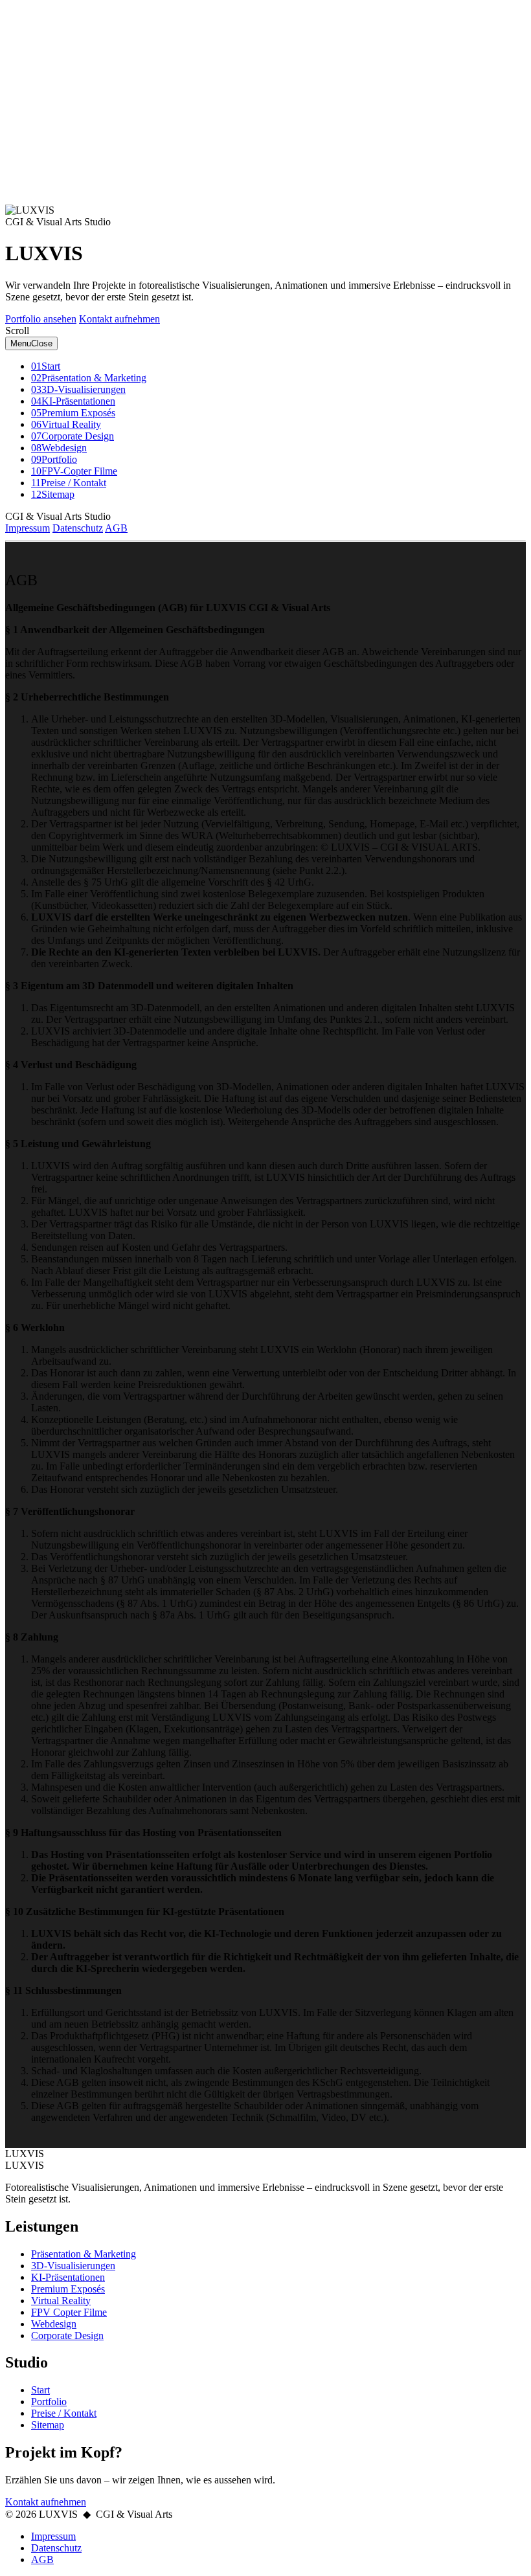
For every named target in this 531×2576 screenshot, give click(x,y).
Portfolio (49, 2402)
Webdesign (54, 2324)
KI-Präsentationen (68, 2277)
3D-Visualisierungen (73, 2266)
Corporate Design (67, 2335)
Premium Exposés (68, 2289)
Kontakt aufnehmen (119, 319)
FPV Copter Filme (69, 2312)
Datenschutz (78, 528)
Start (40, 2390)
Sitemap (48, 2425)
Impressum (28, 528)
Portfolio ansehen (41, 319)
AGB (116, 528)
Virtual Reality (61, 2301)
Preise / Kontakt (64, 2413)
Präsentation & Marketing (84, 2254)
